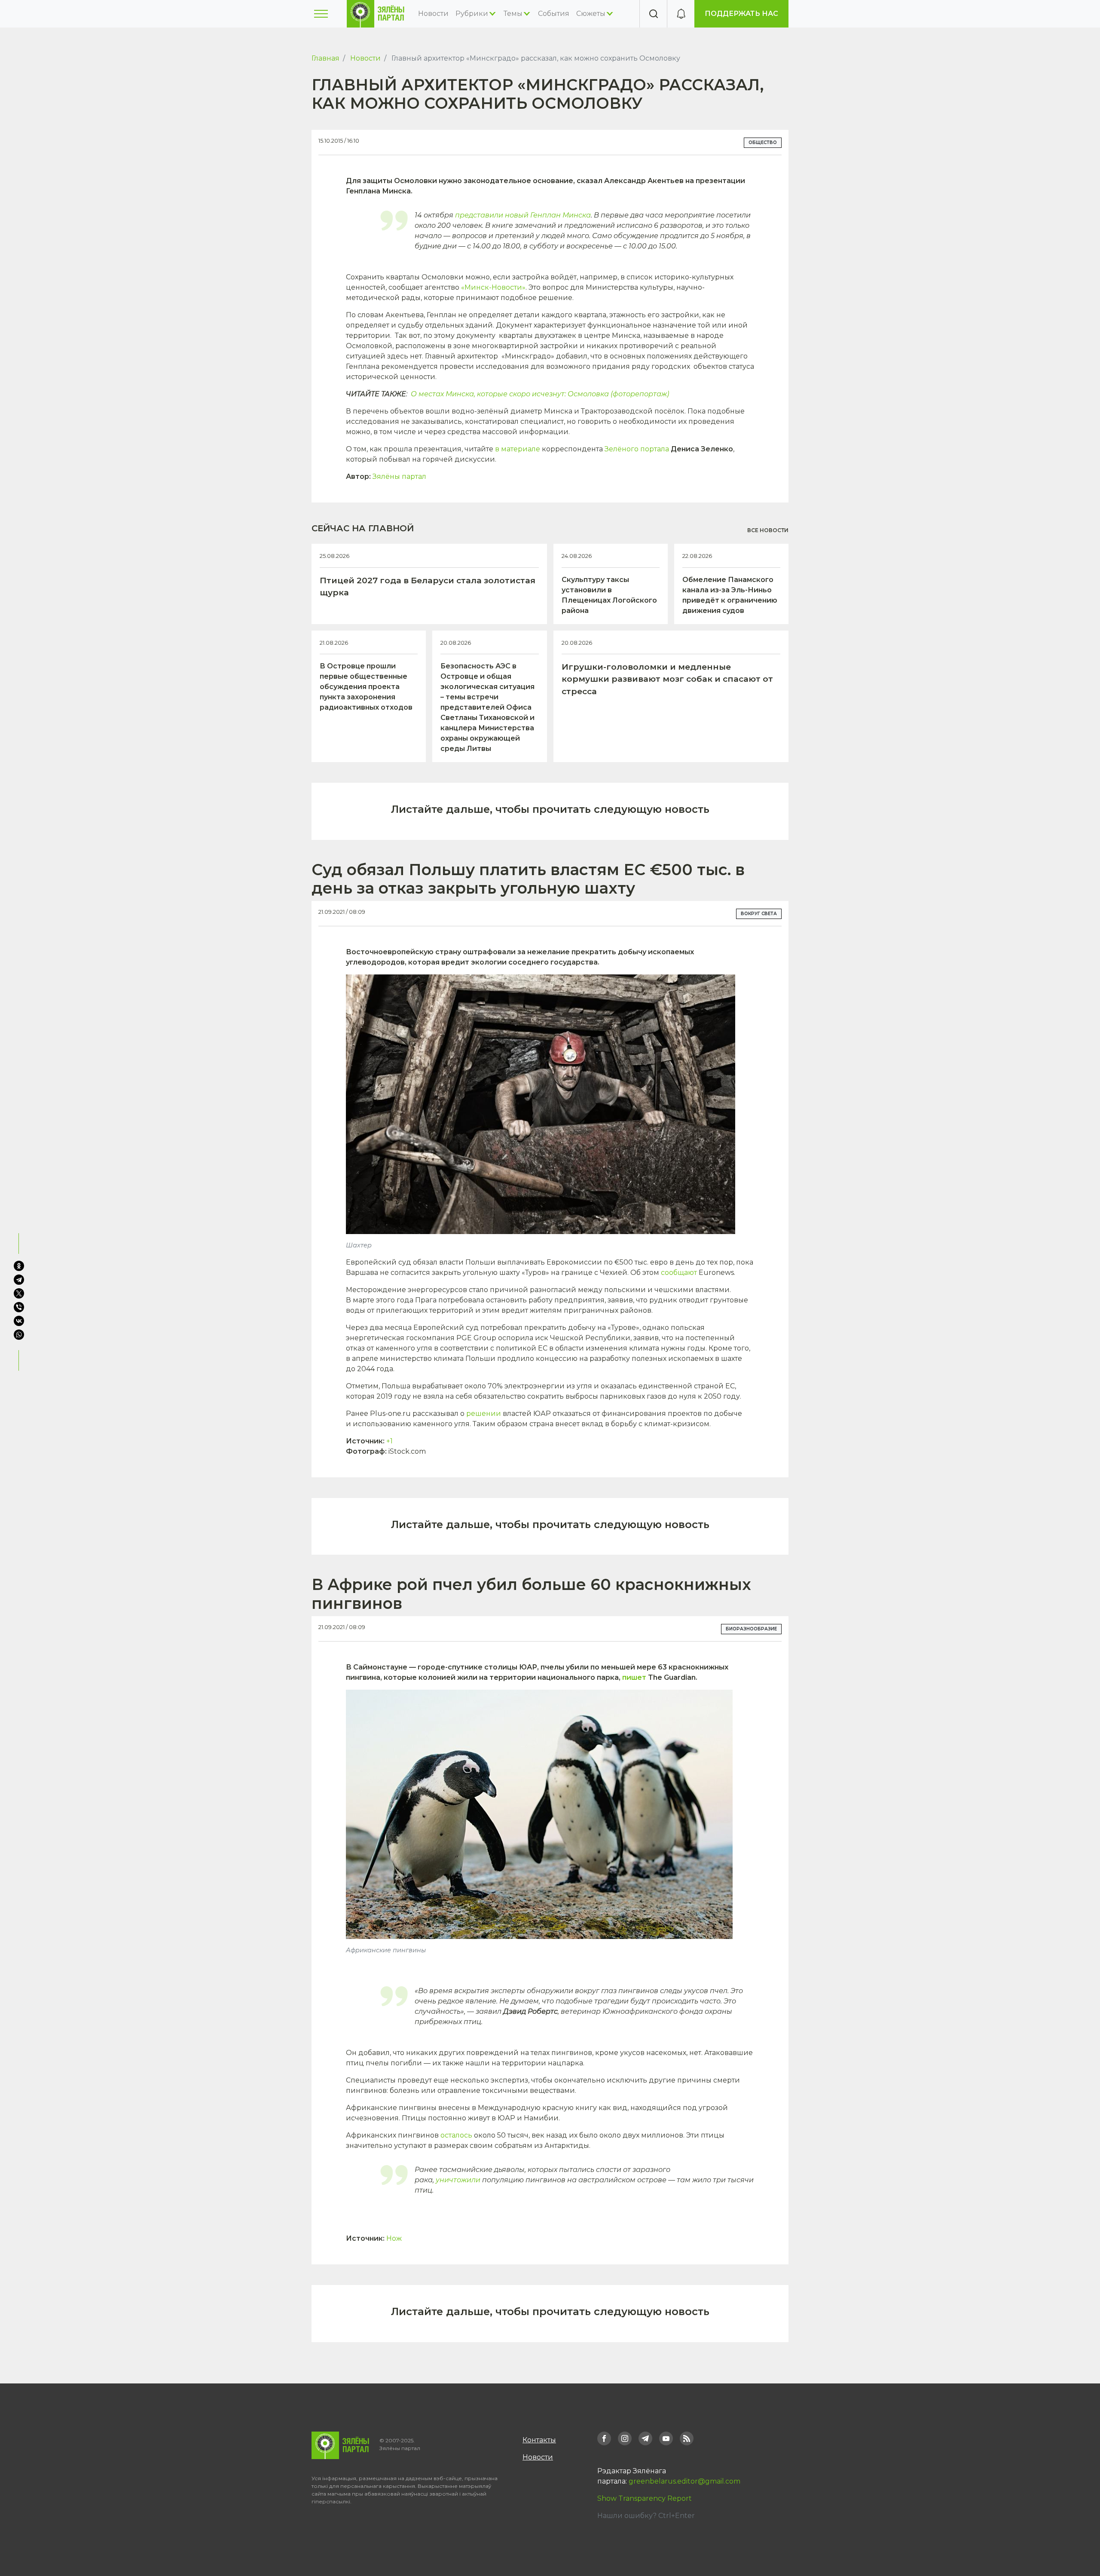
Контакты (539, 2440)
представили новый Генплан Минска (523, 215)
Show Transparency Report (645, 2498)
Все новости (768, 530)
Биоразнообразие (751, 1629)
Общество (763, 142)
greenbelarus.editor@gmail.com (684, 2481)
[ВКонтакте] (19, 1321)
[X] (19, 1293)
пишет (634, 1677)
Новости (433, 14)
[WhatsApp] (20, 1335)
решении (484, 1414)
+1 (390, 1441)
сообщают (679, 1273)
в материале (518, 449)
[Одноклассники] (19, 1266)
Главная (325, 58)
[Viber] (19, 1307)
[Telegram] (19, 1280)
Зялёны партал (399, 476)
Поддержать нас (741, 14)
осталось (456, 2135)
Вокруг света (759, 914)
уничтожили (458, 2180)
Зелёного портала (637, 449)
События (554, 14)
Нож (394, 2238)
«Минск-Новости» (492, 287)
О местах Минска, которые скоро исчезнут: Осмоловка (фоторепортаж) (540, 394)
